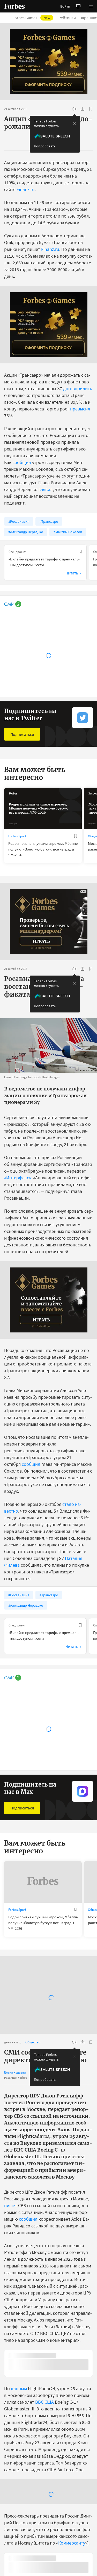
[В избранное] (91, 109)
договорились (78, 388)
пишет (11, 2205)
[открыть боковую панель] (78, 6)
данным (19, 2389)
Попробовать (45, 146)
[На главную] (14, 6)
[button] (91, 6)
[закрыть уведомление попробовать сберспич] (74, 123)
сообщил (22, 462)
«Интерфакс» (18, 1178)
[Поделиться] (83, 109)
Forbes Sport (17, 836)
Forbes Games (31, 18)
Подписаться (22, 734)
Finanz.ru (26, 189)
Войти (65, 6)
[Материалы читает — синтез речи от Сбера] (74, 109)
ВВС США (44, 2402)
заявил (46, 489)
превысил (80, 409)
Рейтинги (67, 18)
